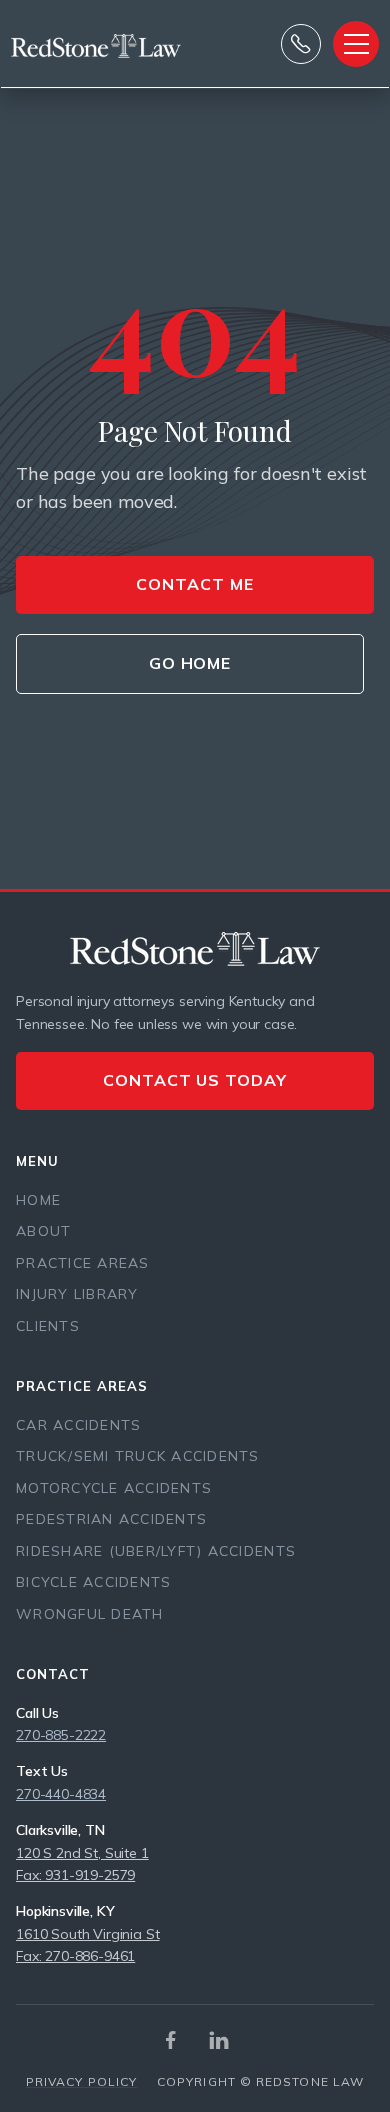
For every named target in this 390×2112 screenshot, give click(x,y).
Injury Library (77, 1294)
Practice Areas (83, 1263)
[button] (356, 44)
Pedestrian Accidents (111, 1519)
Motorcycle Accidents (114, 1488)
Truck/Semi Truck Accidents (138, 1456)
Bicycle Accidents (93, 1582)
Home (38, 1200)
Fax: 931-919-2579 (75, 1875)
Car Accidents (78, 1425)
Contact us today (195, 1080)
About (43, 1231)
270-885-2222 (61, 1735)
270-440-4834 (61, 1794)
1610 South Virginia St (87, 1934)
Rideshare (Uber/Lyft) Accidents (156, 1551)
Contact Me (195, 584)
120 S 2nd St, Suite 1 (82, 1853)
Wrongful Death (90, 1614)
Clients (48, 1326)
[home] (56, 44)
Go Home (190, 663)
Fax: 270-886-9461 (75, 1956)
